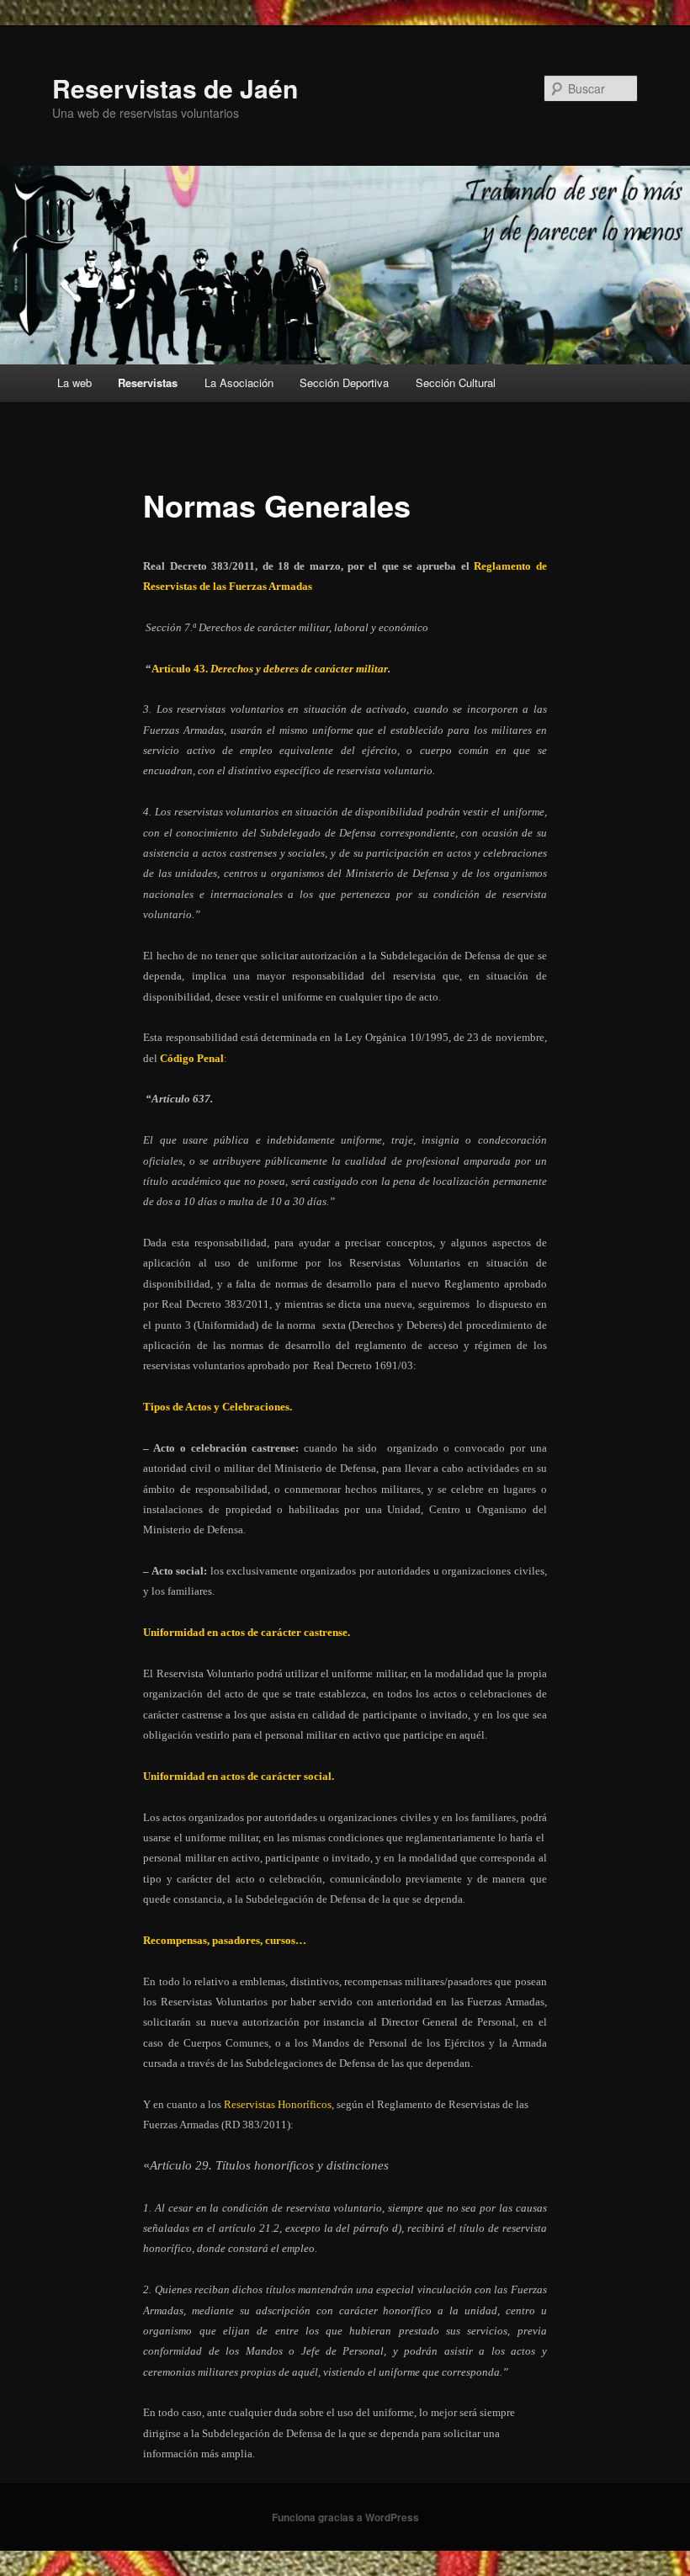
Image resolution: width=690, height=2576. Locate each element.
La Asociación (239, 382)
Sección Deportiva (344, 382)
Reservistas (148, 382)
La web (74, 382)
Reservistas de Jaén (175, 88)
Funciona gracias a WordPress (345, 2517)
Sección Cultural (456, 382)
